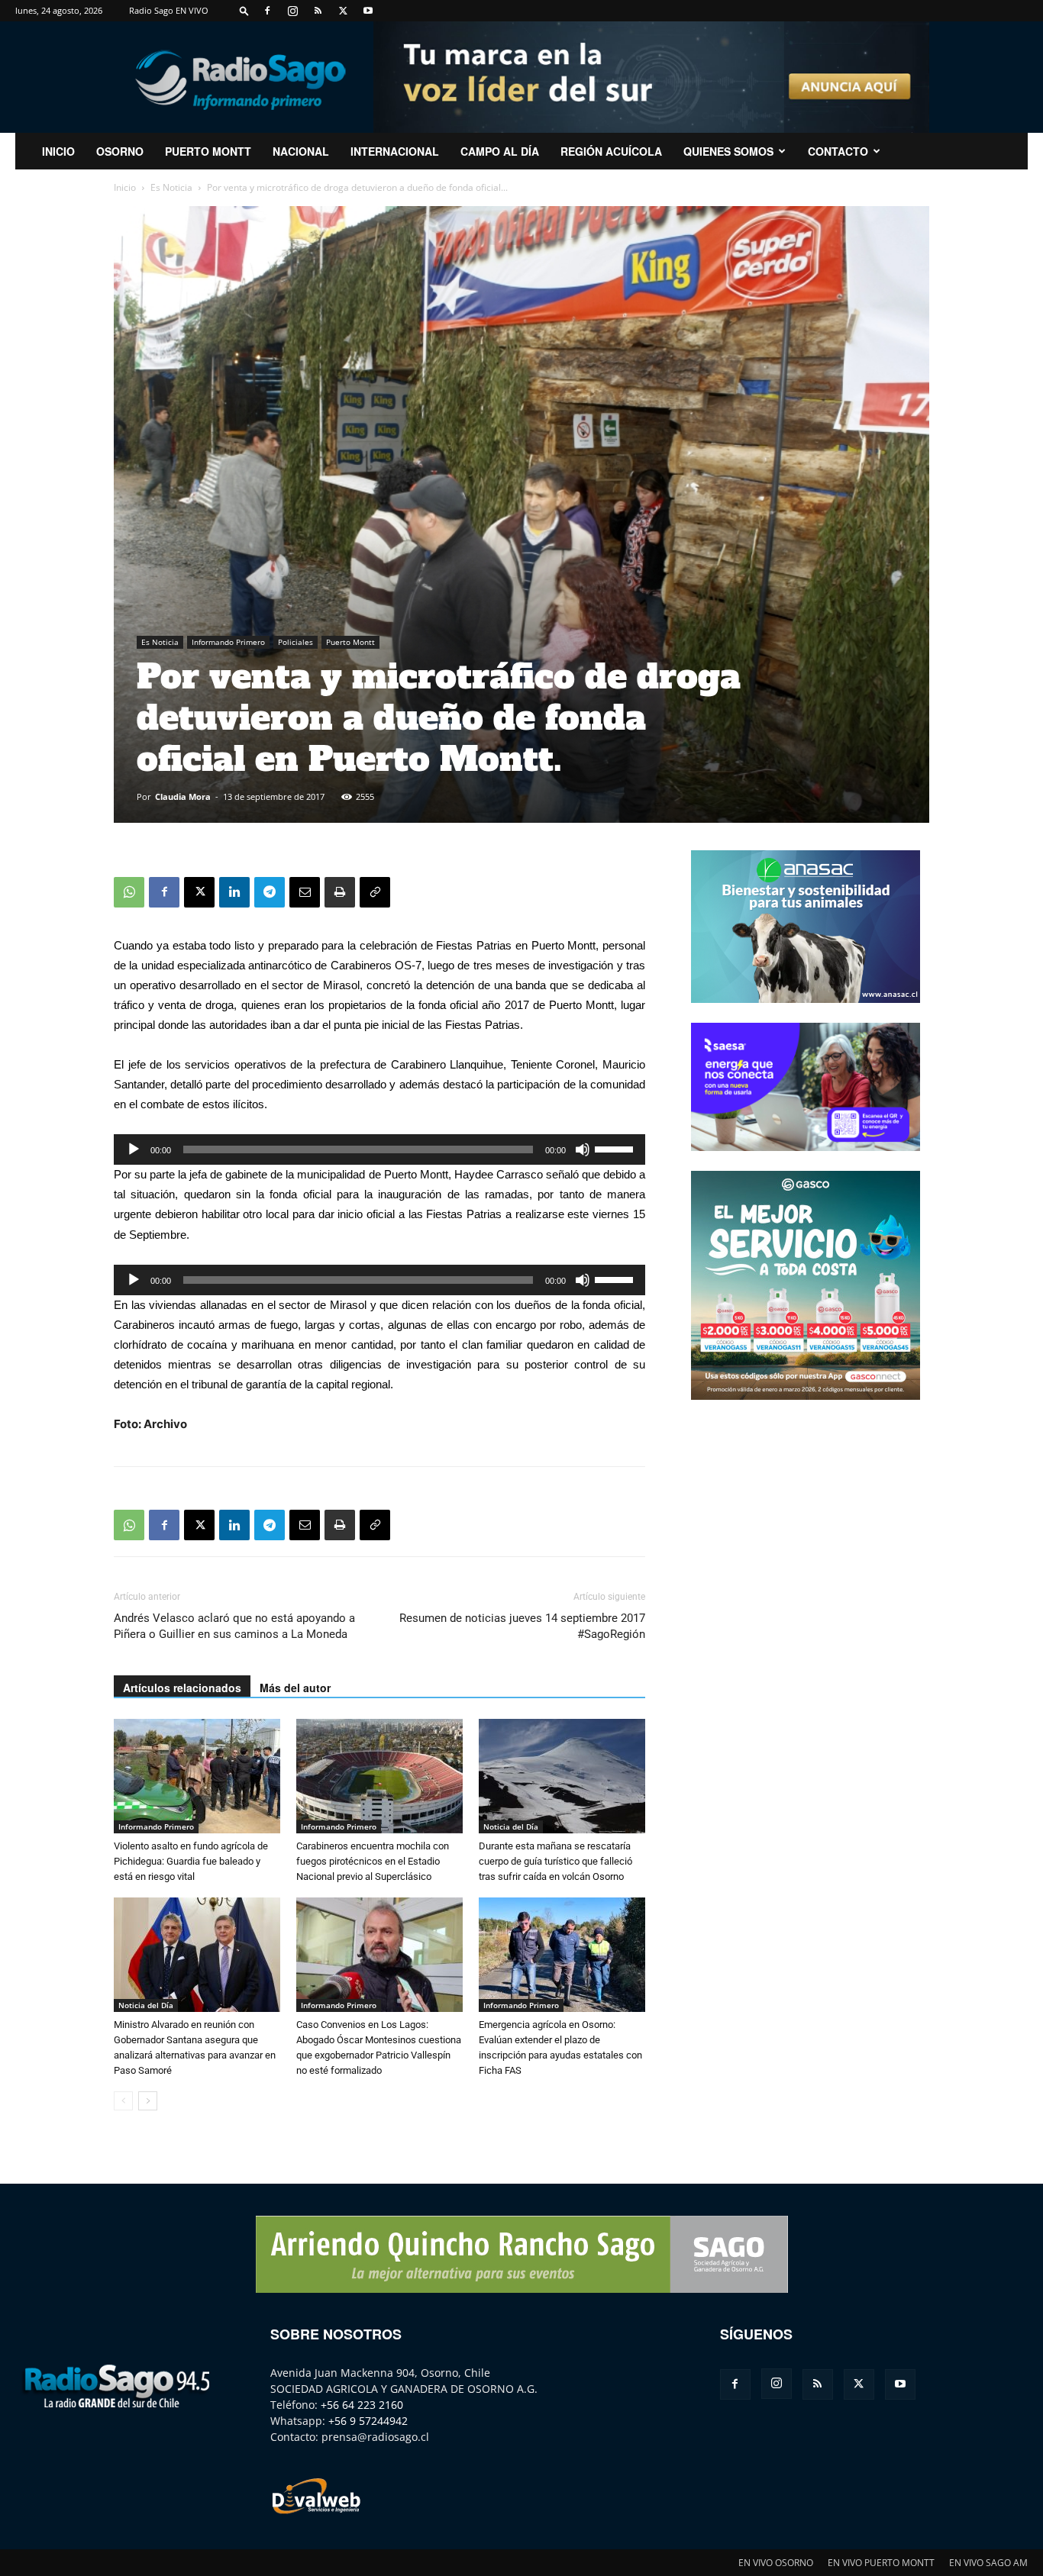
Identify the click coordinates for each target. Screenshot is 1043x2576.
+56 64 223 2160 (362, 2405)
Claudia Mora (183, 796)
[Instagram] (292, 11)
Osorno (120, 151)
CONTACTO (838, 151)
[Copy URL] (375, 892)
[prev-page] (123, 2101)
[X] (343, 11)
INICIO (58, 151)
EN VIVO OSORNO (776, 2563)
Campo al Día (500, 151)
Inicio (125, 187)
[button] (244, 10)
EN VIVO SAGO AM (988, 2563)
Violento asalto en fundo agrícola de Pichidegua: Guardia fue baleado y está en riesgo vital (191, 1861)
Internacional (395, 151)
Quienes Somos (728, 151)
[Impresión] (340, 892)
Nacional (301, 151)
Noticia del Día (511, 1826)
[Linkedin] (234, 892)
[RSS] (318, 11)
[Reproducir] (134, 1149)
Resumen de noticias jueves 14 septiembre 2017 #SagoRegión (522, 1626)
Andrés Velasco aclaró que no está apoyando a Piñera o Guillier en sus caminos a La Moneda (234, 1626)
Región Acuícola (611, 151)
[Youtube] (368, 11)
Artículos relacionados (182, 1688)
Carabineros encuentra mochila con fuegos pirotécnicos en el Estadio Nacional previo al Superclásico (373, 1861)
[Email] (305, 892)
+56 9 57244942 (368, 2421)
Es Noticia (171, 187)
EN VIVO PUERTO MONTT (881, 2563)
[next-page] (148, 2101)
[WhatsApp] (129, 892)
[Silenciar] (583, 1149)
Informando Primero (228, 642)
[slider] (616, 1148)
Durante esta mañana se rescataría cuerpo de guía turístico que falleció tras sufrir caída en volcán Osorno (555, 1861)
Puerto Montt (208, 151)
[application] (379, 1149)
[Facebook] (267, 11)
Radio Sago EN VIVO (169, 10)
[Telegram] (270, 892)
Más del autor (295, 1688)
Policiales (295, 642)
